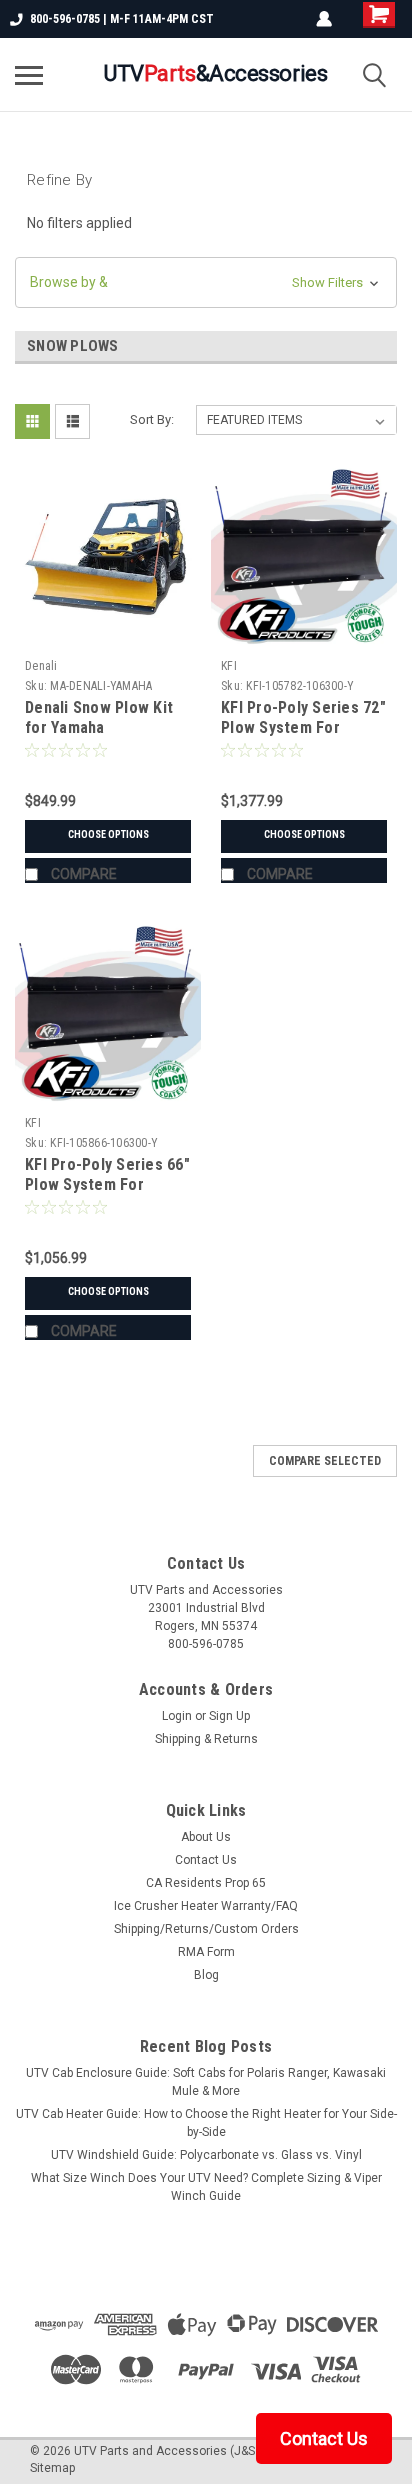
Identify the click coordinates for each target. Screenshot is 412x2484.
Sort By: (152, 419)
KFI (229, 666)
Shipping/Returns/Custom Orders (206, 1929)
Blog (206, 1975)
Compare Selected (325, 1461)
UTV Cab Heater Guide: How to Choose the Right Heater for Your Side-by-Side (206, 2123)
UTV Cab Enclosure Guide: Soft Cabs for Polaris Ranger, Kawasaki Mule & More (206, 2082)
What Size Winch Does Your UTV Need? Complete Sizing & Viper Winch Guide (206, 2187)
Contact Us (206, 1860)
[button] (206, 282)
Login (177, 1716)
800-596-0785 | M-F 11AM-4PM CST (122, 19)
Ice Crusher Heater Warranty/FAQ (206, 1906)
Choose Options (108, 834)
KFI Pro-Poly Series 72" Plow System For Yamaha (303, 727)
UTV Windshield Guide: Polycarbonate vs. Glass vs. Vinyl (206, 2155)
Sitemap (52, 2468)
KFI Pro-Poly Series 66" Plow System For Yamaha (107, 1184)
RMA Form (206, 1952)
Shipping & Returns (206, 1739)
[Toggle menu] (29, 75)
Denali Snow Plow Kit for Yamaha (99, 717)
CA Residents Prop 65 (206, 1883)
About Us (206, 1837)
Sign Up (229, 1716)
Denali (41, 666)
